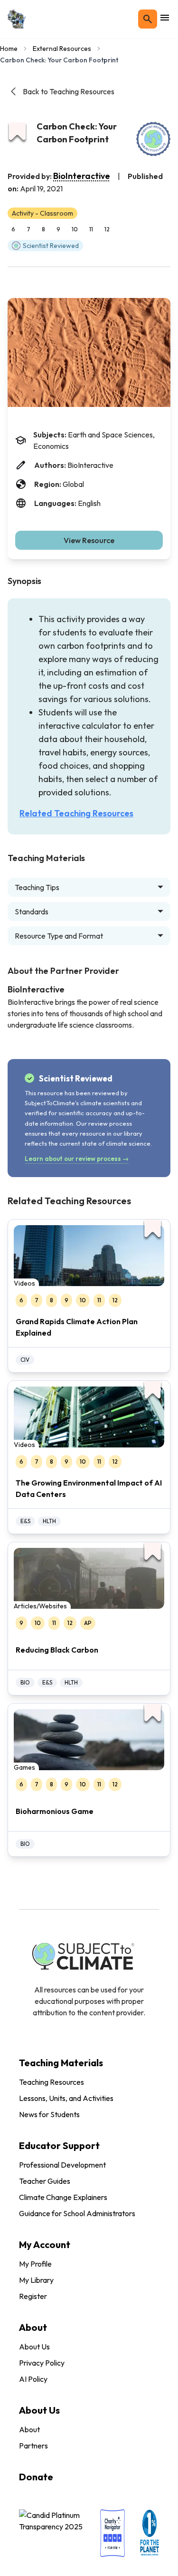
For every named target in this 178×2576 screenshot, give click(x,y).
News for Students (49, 2114)
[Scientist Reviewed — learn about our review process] (153, 139)
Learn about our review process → (77, 1159)
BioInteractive (82, 176)
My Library (36, 2280)
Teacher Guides (45, 2181)
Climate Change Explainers (63, 2197)
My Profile (35, 2264)
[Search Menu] (148, 19)
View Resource (89, 540)
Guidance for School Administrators (77, 2213)
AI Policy (33, 2379)
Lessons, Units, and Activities (66, 2098)
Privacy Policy (42, 2363)
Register (33, 2296)
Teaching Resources (52, 2082)
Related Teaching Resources (76, 813)
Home (9, 49)
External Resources (62, 49)
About (29, 2429)
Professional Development (62, 2165)
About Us (34, 2347)
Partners (33, 2446)
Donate (36, 2477)
